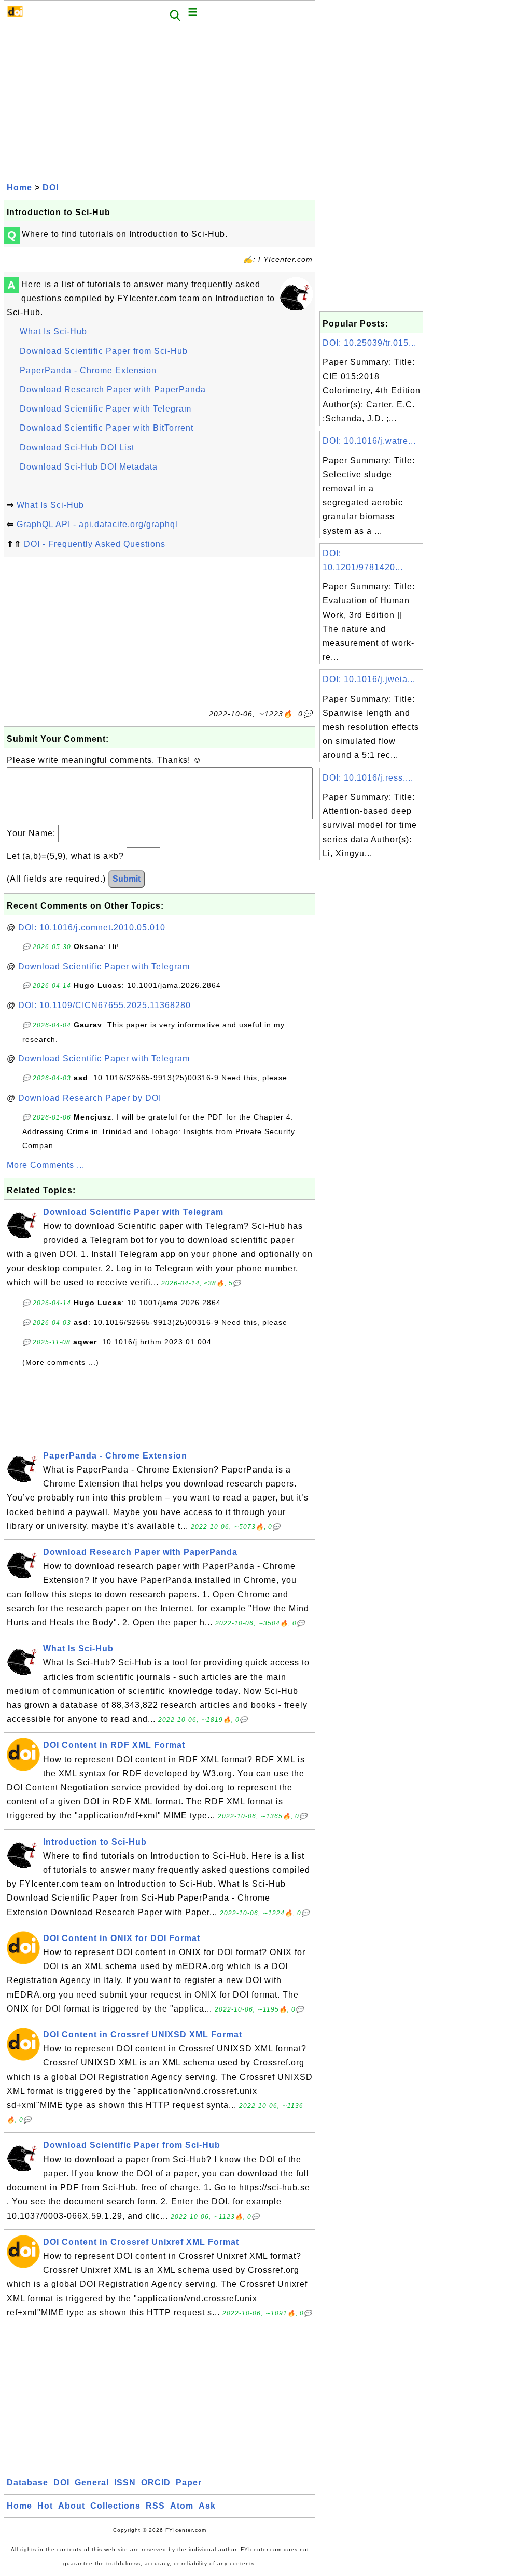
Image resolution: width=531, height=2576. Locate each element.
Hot (45, 2506)
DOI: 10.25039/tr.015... (369, 343)
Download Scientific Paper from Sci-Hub (104, 351)
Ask (207, 2506)
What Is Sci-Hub (53, 331)
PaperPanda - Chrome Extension (88, 370)
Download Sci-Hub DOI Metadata (89, 467)
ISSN (125, 2482)
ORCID (156, 2482)
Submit (127, 879)
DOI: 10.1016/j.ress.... (368, 778)
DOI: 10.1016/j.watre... (369, 441)
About (72, 2506)
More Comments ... (46, 1165)
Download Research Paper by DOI (90, 1098)
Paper (189, 2482)
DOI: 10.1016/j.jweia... (369, 679)
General (92, 2482)
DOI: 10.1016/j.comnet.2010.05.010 (92, 928)
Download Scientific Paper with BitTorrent (107, 428)
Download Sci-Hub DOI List (77, 448)
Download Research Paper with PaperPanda (113, 390)
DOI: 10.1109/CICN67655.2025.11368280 (104, 1005)
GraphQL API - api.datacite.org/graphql (97, 524)
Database (27, 2482)
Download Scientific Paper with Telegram (106, 409)
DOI (51, 187)
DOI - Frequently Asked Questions (95, 544)
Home (19, 187)
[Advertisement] (160, 102)
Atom (182, 2506)
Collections (115, 2506)
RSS (155, 2506)
